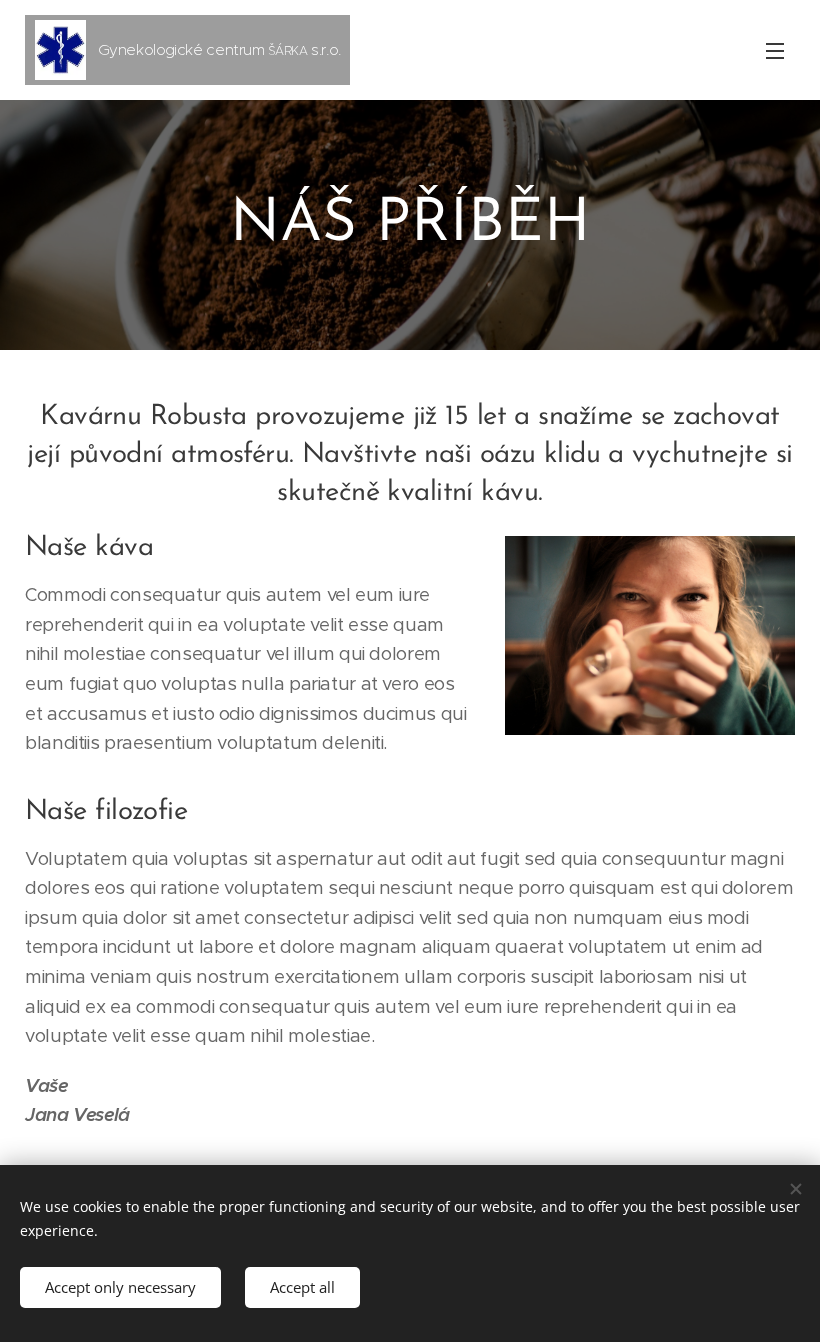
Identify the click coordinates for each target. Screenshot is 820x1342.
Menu (775, 50)
